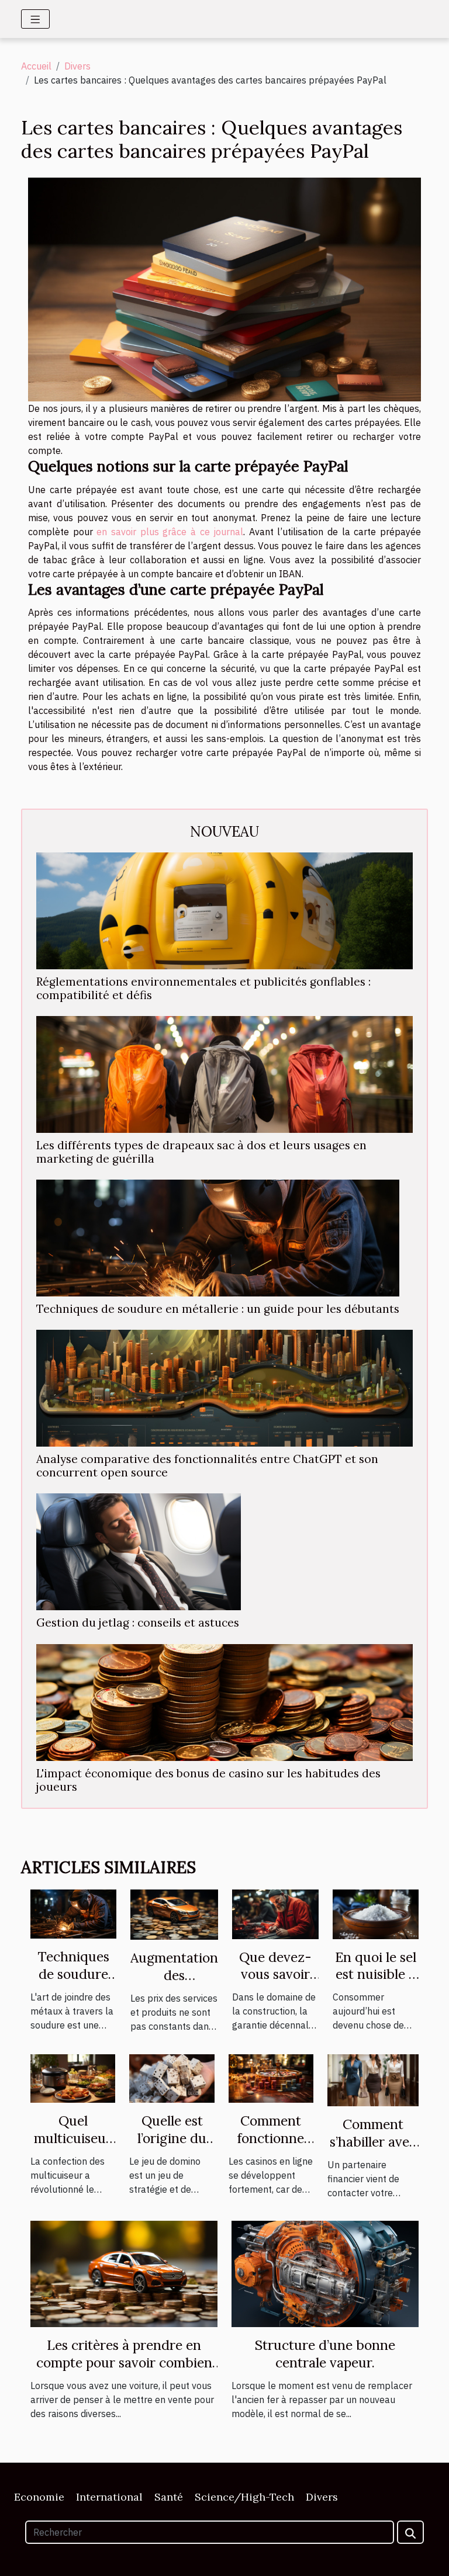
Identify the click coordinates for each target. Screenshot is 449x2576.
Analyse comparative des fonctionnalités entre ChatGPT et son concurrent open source (207, 1466)
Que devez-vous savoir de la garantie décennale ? (275, 1983)
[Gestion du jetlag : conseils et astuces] (139, 1552)
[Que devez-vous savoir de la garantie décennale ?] (275, 1913)
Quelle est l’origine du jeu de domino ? (172, 2147)
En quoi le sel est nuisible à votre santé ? (376, 1975)
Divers (77, 66)
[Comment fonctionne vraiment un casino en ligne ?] (271, 2077)
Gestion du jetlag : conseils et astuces (138, 1622)
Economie (39, 2497)
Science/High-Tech (244, 2497)
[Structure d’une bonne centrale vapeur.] (325, 2273)
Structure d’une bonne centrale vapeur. (325, 2354)
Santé (169, 2497)
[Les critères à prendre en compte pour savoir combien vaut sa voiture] (124, 2273)
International (109, 2497)
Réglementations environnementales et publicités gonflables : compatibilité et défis (203, 988)
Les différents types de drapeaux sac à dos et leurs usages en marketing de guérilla (201, 1152)
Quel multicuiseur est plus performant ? (73, 2147)
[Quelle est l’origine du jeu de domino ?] (172, 2078)
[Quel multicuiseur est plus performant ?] (73, 2077)
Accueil (36, 66)
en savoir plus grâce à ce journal (170, 532)
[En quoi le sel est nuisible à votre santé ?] (376, 1913)
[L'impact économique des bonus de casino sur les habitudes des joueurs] (224, 1703)
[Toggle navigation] (35, 19)
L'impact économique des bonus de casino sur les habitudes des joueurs (208, 1780)
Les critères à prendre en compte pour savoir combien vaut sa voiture (124, 2362)
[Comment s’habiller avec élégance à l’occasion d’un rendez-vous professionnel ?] (373, 2079)
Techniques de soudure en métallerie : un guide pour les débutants (218, 1309)
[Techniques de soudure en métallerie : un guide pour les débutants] (218, 1238)
